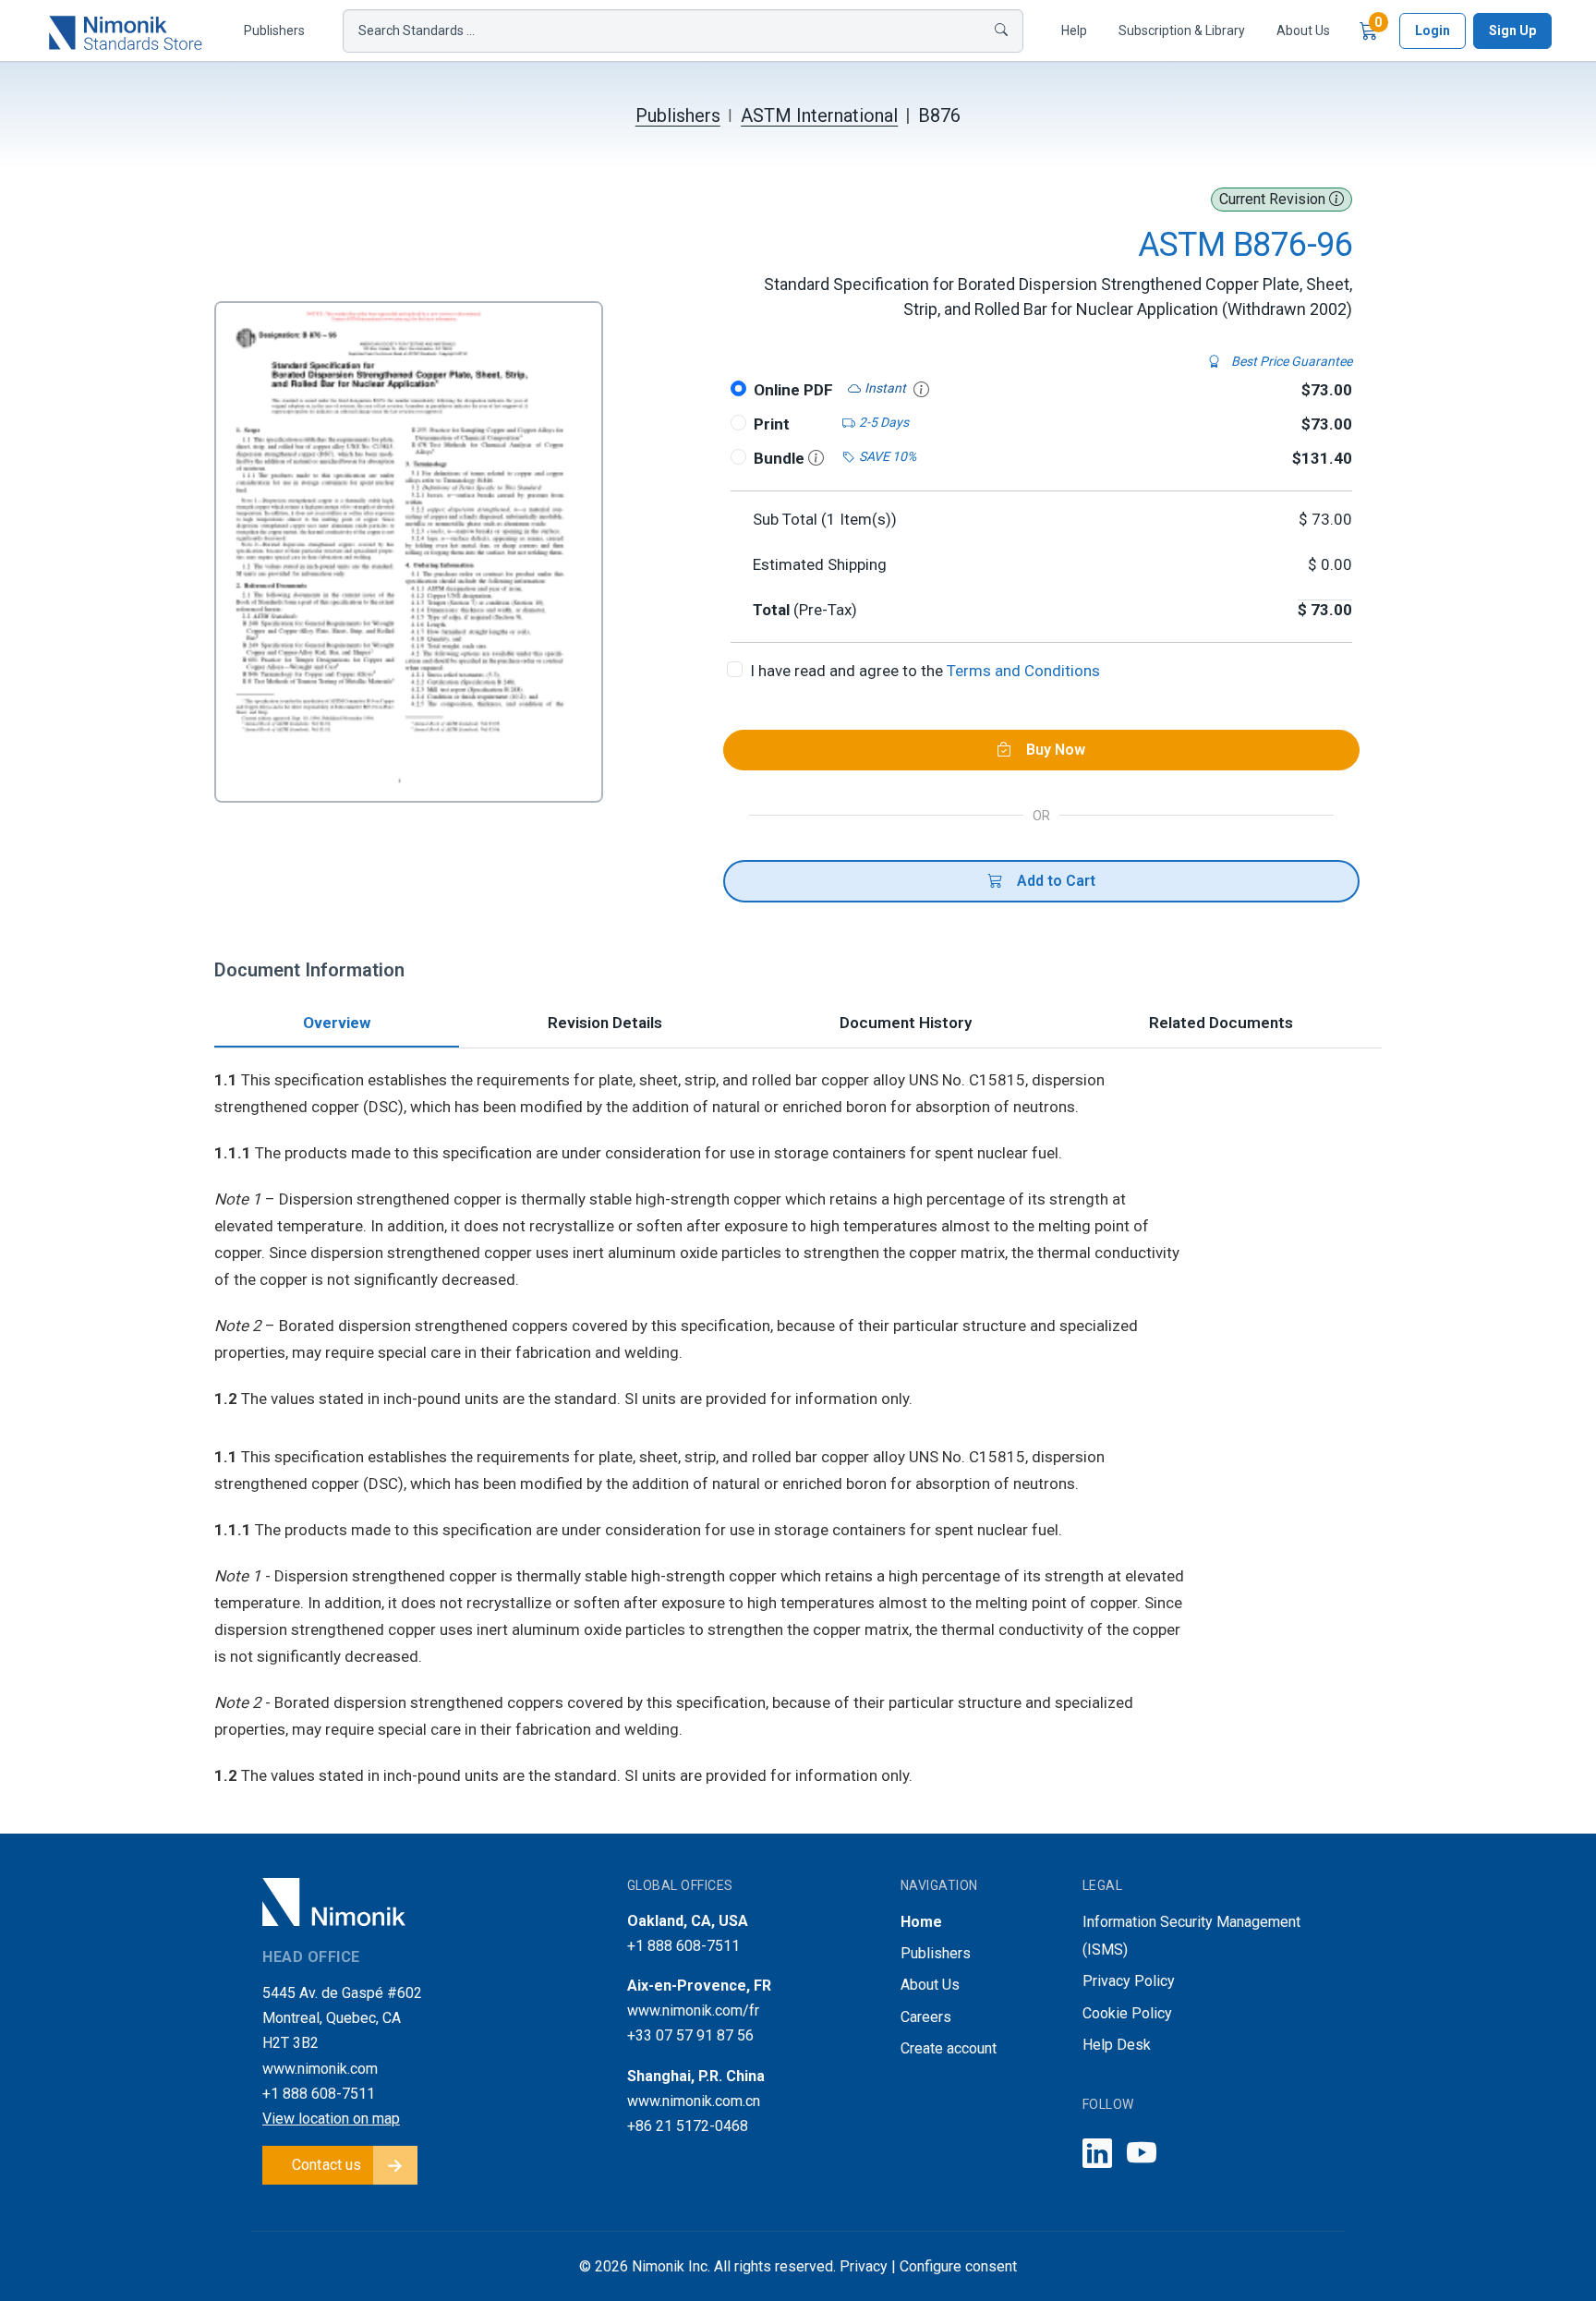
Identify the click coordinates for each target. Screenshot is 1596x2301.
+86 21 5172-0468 (688, 2126)
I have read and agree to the (925, 671)
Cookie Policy (1127, 2013)
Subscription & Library (1182, 30)
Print (772, 424)
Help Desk (1117, 2045)
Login (1433, 30)
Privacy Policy (1129, 1981)
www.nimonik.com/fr (693, 2010)
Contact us (327, 2165)
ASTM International (819, 115)
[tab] (337, 1025)
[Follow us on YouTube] (1142, 2155)
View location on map (331, 2119)
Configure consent (958, 2266)
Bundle (781, 458)
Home (921, 1922)
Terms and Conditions (1023, 671)
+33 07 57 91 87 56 (690, 2035)
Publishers (274, 30)
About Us (1303, 30)
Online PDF (793, 390)
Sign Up (1512, 30)
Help (1074, 30)
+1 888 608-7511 (319, 2094)
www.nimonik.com (320, 2069)
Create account (949, 2048)
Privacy (864, 2266)
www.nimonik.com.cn (694, 2101)
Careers (926, 2017)
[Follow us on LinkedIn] (1097, 2155)
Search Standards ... (417, 30)
